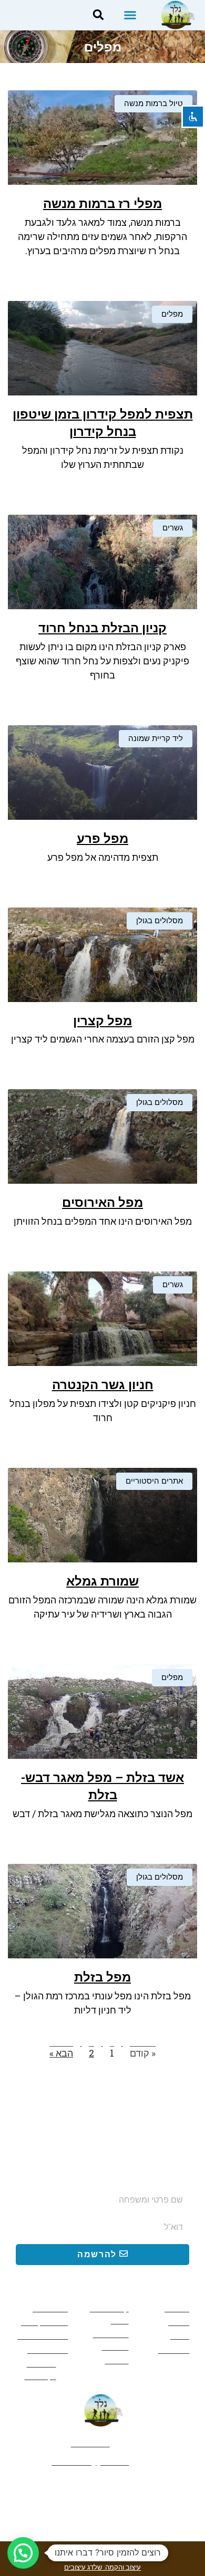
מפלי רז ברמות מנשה (102, 204)
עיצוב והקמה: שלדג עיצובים (102, 2567)
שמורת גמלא (102, 1581)
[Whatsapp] (102, 2489)
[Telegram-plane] (66, 2489)
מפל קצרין (102, 1021)
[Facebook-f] (139, 2489)
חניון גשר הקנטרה (103, 1385)
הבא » (61, 2053)
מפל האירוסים (102, 1203)
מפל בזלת (102, 1977)
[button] (130, 15)
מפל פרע (102, 839)
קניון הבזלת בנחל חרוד (102, 628)
